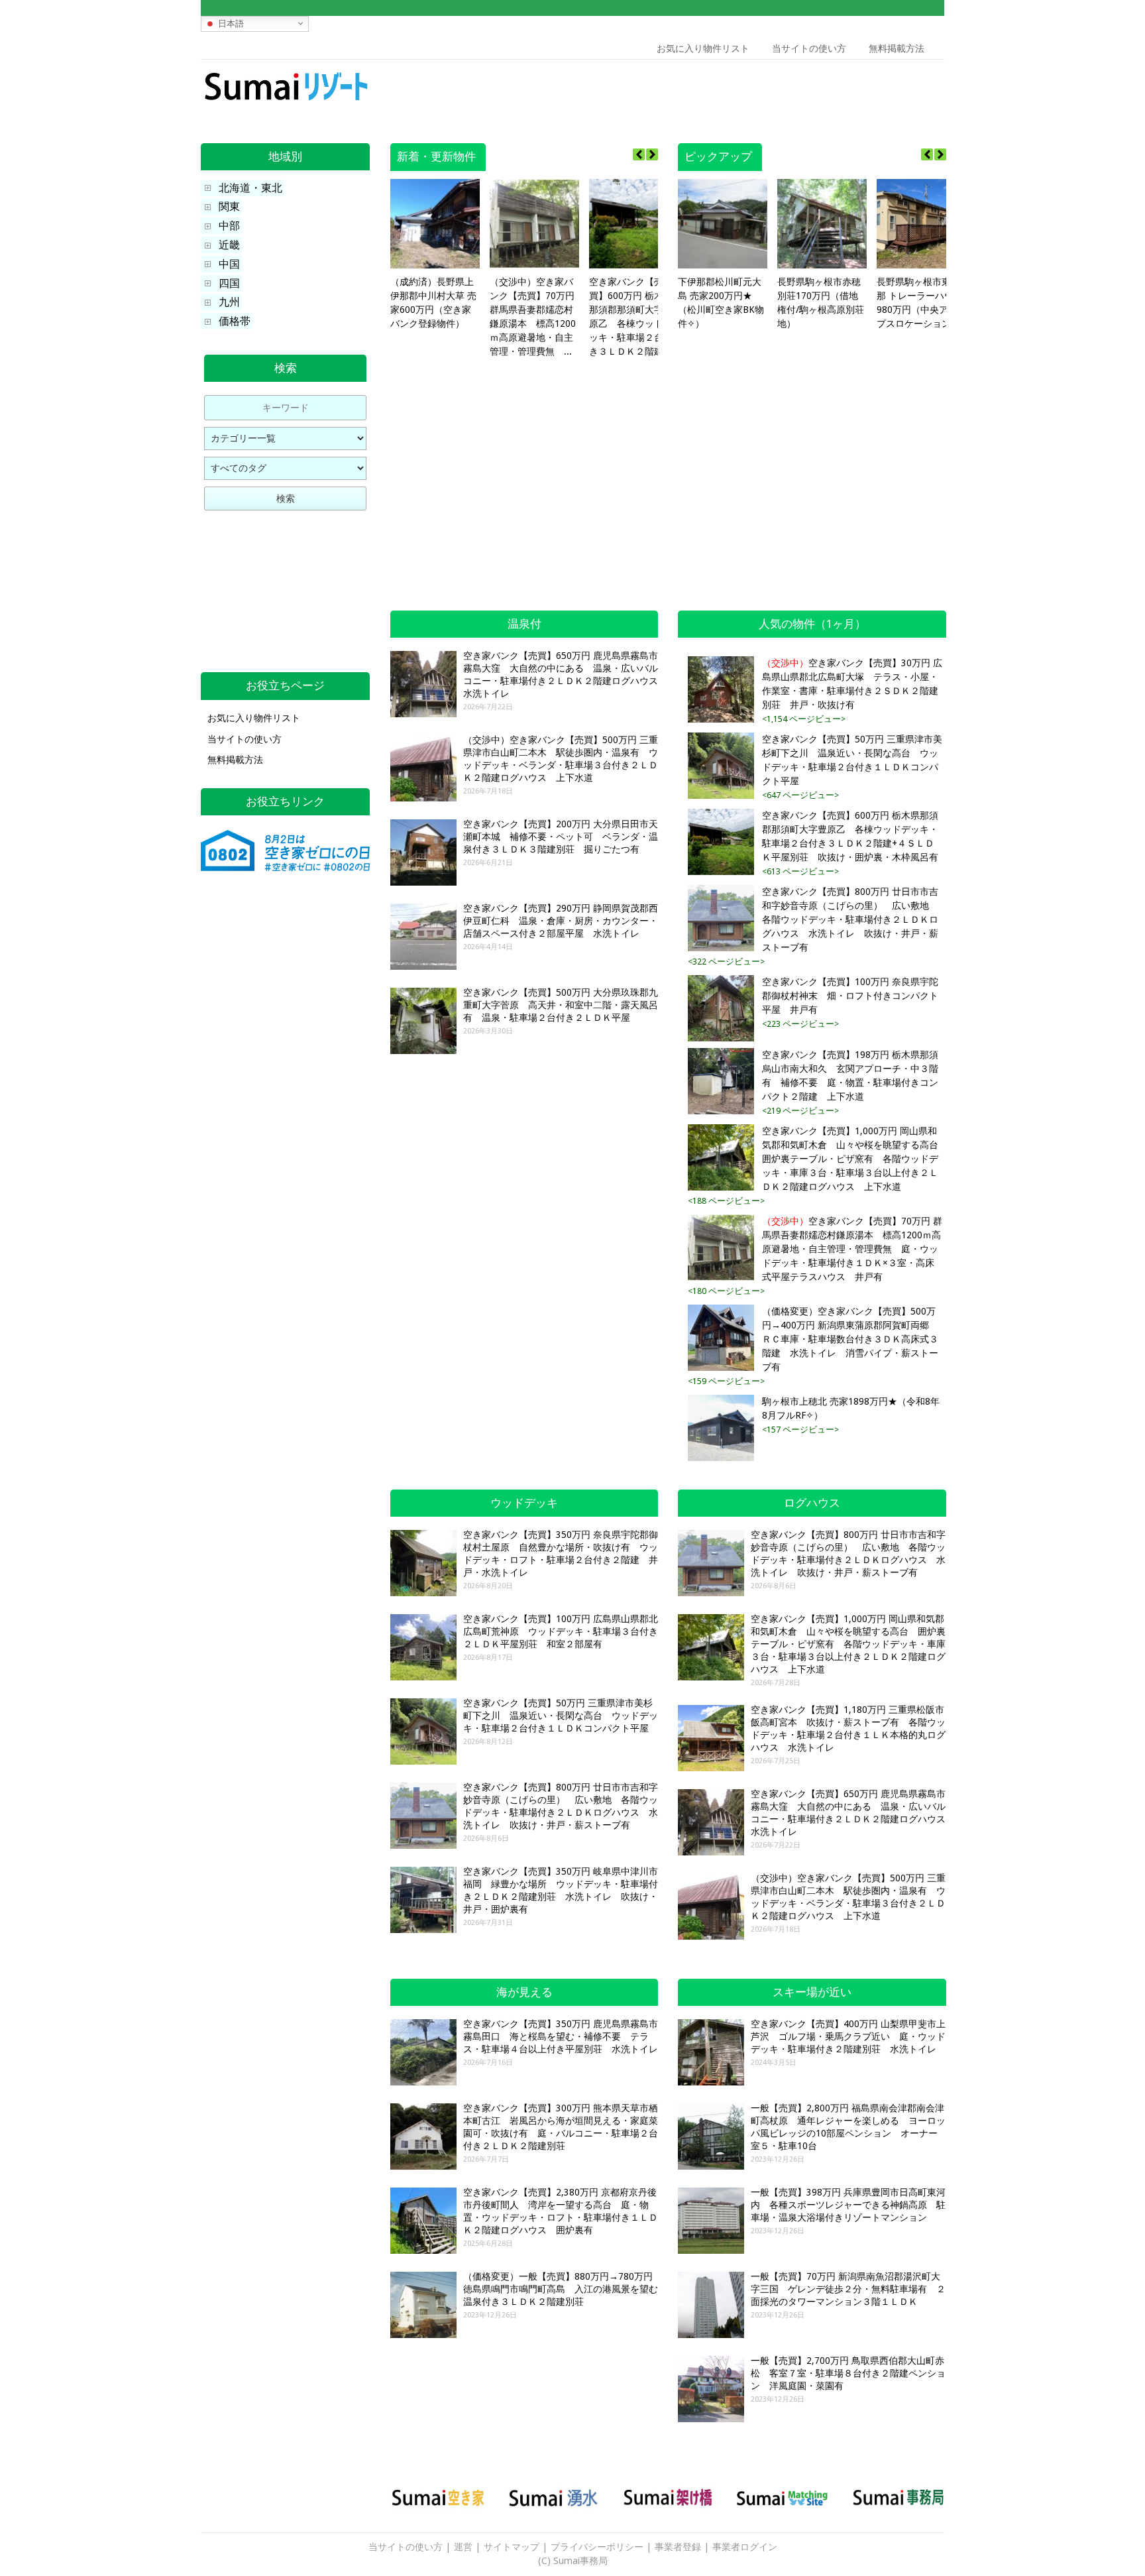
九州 (229, 302)
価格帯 (235, 321)
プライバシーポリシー (597, 2547)
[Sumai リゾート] (285, 103)
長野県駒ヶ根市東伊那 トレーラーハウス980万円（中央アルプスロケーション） (920, 303)
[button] (652, 154)
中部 (229, 226)
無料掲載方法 (897, 48)
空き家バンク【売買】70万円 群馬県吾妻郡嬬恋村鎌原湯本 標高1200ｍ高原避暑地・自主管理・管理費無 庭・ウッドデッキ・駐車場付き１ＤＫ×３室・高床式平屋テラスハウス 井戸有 (852, 1249)
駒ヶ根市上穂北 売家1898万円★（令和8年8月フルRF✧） (851, 1408)
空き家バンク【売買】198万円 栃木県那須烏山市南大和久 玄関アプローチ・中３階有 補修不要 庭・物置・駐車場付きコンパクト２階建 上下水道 (850, 1076)
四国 (229, 283)
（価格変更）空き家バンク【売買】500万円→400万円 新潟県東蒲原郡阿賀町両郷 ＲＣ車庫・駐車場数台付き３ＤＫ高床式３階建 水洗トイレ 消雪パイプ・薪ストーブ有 (850, 1339)
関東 (229, 206)
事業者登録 (678, 2547)
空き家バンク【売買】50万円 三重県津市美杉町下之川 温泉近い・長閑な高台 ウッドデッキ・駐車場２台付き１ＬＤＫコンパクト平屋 (852, 760)
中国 (229, 264)
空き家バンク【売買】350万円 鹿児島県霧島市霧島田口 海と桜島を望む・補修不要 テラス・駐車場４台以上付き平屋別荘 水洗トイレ (561, 2036)
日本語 (230, 23)
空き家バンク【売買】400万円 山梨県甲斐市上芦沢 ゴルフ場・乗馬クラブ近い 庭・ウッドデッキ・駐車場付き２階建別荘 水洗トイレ (848, 2036)
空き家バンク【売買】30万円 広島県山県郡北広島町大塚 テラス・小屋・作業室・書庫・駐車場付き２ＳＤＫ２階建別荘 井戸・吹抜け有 (852, 684)
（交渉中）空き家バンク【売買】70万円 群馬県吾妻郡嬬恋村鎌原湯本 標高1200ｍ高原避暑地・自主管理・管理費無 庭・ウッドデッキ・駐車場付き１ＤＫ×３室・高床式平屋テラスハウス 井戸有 (534, 318)
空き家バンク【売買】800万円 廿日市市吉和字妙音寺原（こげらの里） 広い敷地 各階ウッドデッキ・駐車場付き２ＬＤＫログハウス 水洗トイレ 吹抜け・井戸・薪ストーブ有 (850, 919)
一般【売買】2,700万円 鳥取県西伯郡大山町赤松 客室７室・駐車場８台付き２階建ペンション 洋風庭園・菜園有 (848, 2373)
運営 (463, 2547)
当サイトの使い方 (809, 48)
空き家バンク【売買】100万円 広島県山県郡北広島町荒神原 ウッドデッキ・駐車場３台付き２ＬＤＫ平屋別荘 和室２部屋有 (561, 1631)
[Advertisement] (849, 89)
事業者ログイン (745, 2547)
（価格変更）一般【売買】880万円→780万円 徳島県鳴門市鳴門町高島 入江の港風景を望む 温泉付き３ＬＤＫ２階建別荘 (565, 2289)
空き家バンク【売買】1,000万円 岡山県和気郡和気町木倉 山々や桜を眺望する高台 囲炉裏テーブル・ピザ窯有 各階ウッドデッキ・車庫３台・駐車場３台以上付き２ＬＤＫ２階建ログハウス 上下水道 (852, 1159)
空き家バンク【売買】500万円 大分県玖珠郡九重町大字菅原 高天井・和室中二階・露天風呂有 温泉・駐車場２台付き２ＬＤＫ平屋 (561, 1005)
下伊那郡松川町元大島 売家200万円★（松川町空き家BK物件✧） (721, 303)
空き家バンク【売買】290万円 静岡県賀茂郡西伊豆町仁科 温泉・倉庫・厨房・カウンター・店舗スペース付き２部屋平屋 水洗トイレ (561, 921)
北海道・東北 (250, 188)
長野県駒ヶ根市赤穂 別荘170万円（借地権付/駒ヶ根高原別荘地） (821, 303)
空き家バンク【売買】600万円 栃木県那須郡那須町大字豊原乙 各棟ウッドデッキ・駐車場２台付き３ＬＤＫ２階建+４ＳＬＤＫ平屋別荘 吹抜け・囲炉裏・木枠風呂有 (633, 318)
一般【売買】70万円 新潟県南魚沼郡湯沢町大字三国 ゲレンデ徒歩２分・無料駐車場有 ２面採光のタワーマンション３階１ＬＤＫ (848, 2289)
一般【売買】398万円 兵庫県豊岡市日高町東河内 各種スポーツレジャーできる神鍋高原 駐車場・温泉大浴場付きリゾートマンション (848, 2205)
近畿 (229, 245)
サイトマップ (512, 2547)
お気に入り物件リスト (703, 48)
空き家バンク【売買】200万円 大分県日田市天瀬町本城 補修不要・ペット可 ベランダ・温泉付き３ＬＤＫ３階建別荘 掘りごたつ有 (561, 837)
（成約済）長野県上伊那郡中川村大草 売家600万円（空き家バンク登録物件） (433, 303)
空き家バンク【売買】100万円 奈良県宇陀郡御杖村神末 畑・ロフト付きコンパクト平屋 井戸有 (850, 996)
